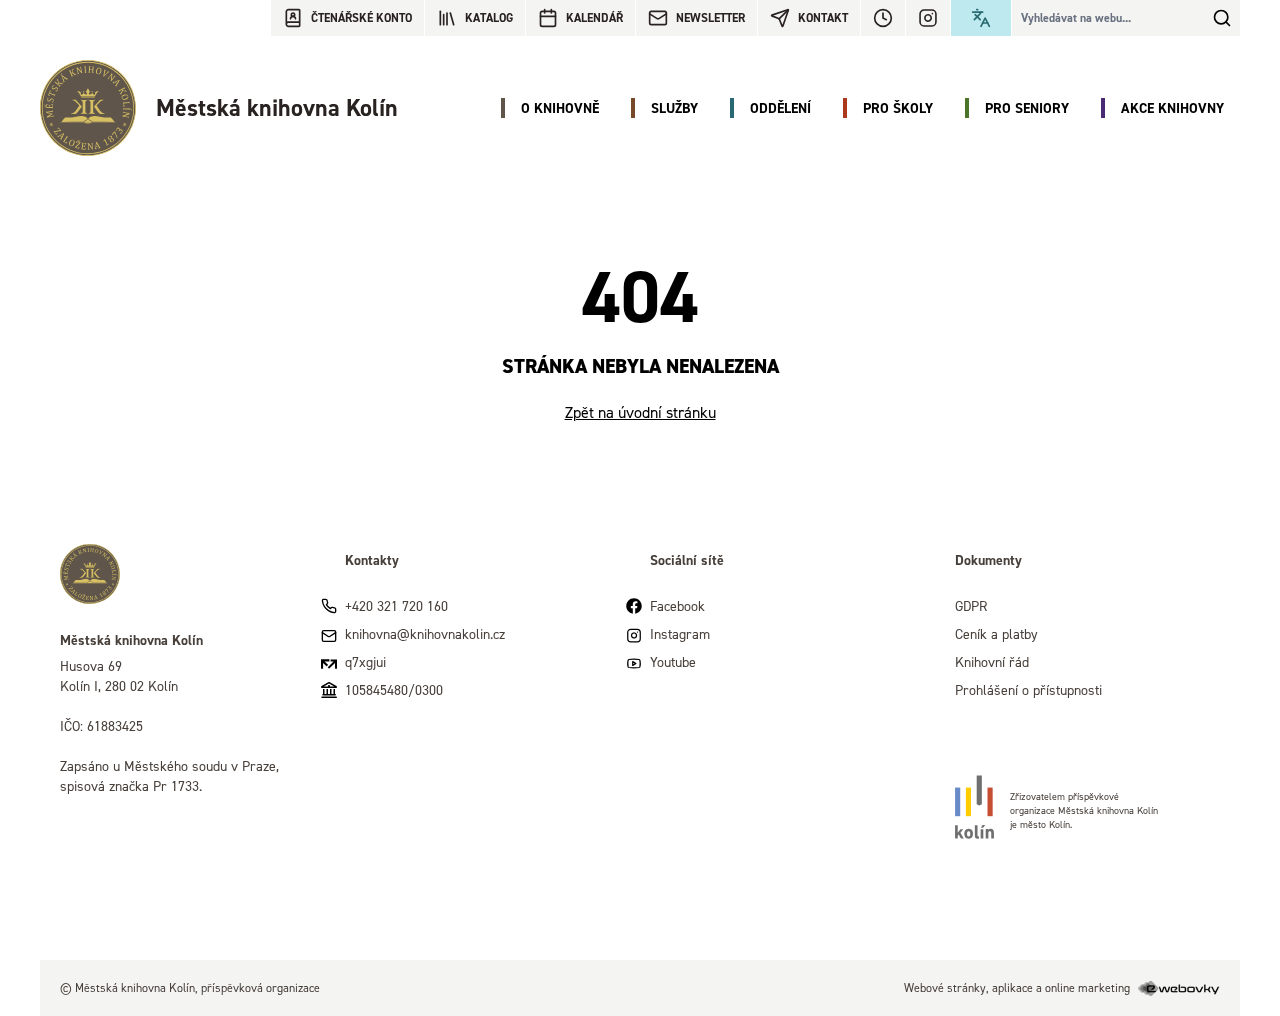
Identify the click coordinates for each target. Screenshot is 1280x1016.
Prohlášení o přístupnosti (1028, 689)
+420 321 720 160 (396, 605)
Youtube (673, 661)
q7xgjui (365, 661)
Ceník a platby (996, 633)
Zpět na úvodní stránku (640, 412)
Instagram (680, 633)
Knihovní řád (992, 661)
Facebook (677, 605)
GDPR (971, 605)
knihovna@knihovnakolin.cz (425, 633)
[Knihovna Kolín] (182, 574)
